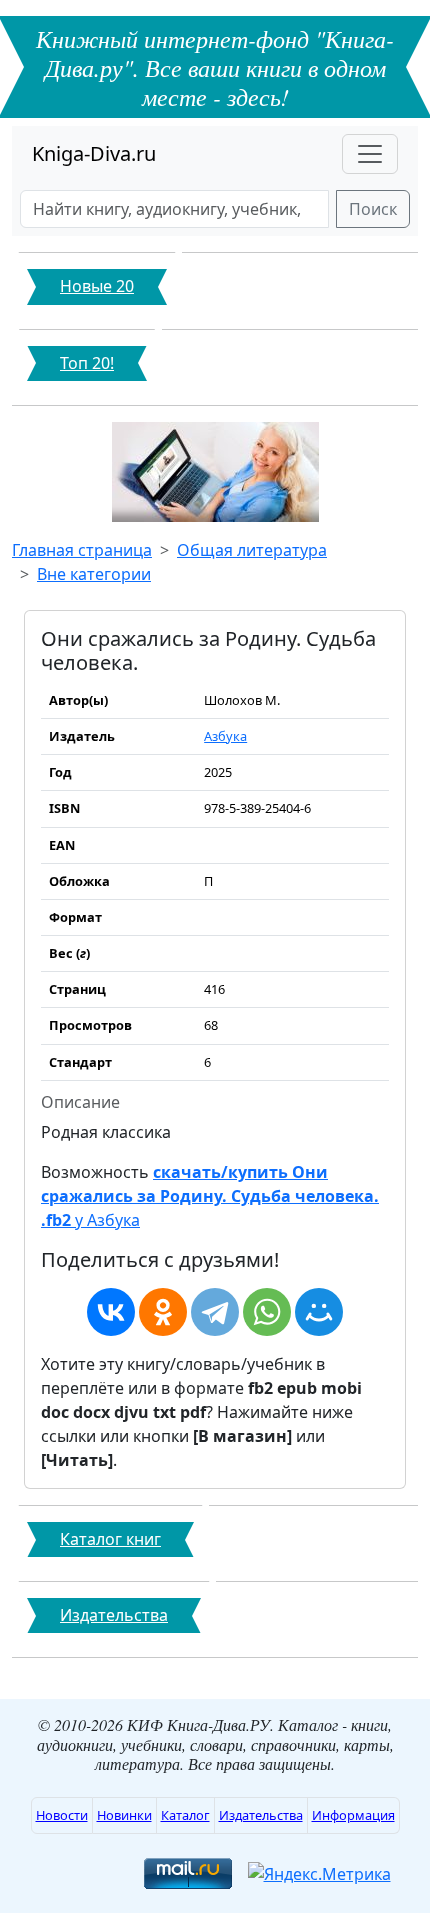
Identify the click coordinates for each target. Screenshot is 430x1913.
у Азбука (210, 1196)
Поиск (373, 209)
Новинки (124, 1815)
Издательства (261, 1815)
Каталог (185, 1815)
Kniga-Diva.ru (94, 153)
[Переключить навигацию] (370, 154)
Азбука (225, 736)
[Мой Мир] (319, 1312)
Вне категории (94, 574)
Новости (62, 1815)
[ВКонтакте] (111, 1312)
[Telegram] (215, 1312)
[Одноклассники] (163, 1312)
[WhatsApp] (267, 1312)
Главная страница (82, 550)
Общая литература (252, 550)
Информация (353, 1815)
